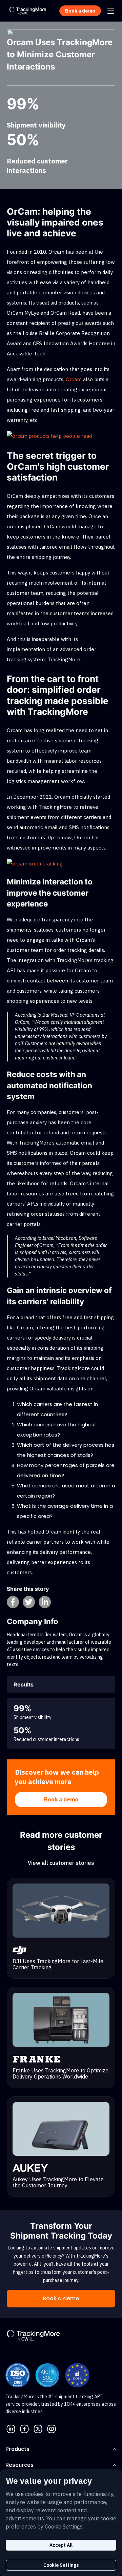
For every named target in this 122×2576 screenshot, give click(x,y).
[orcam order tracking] (35, 863)
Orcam (74, 379)
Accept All (61, 2545)
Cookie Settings (61, 2565)
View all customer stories (61, 1863)
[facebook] (24, 2428)
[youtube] (52, 2428)
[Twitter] (38, 2428)
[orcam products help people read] (49, 436)
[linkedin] (11, 2428)
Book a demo (61, 1799)
